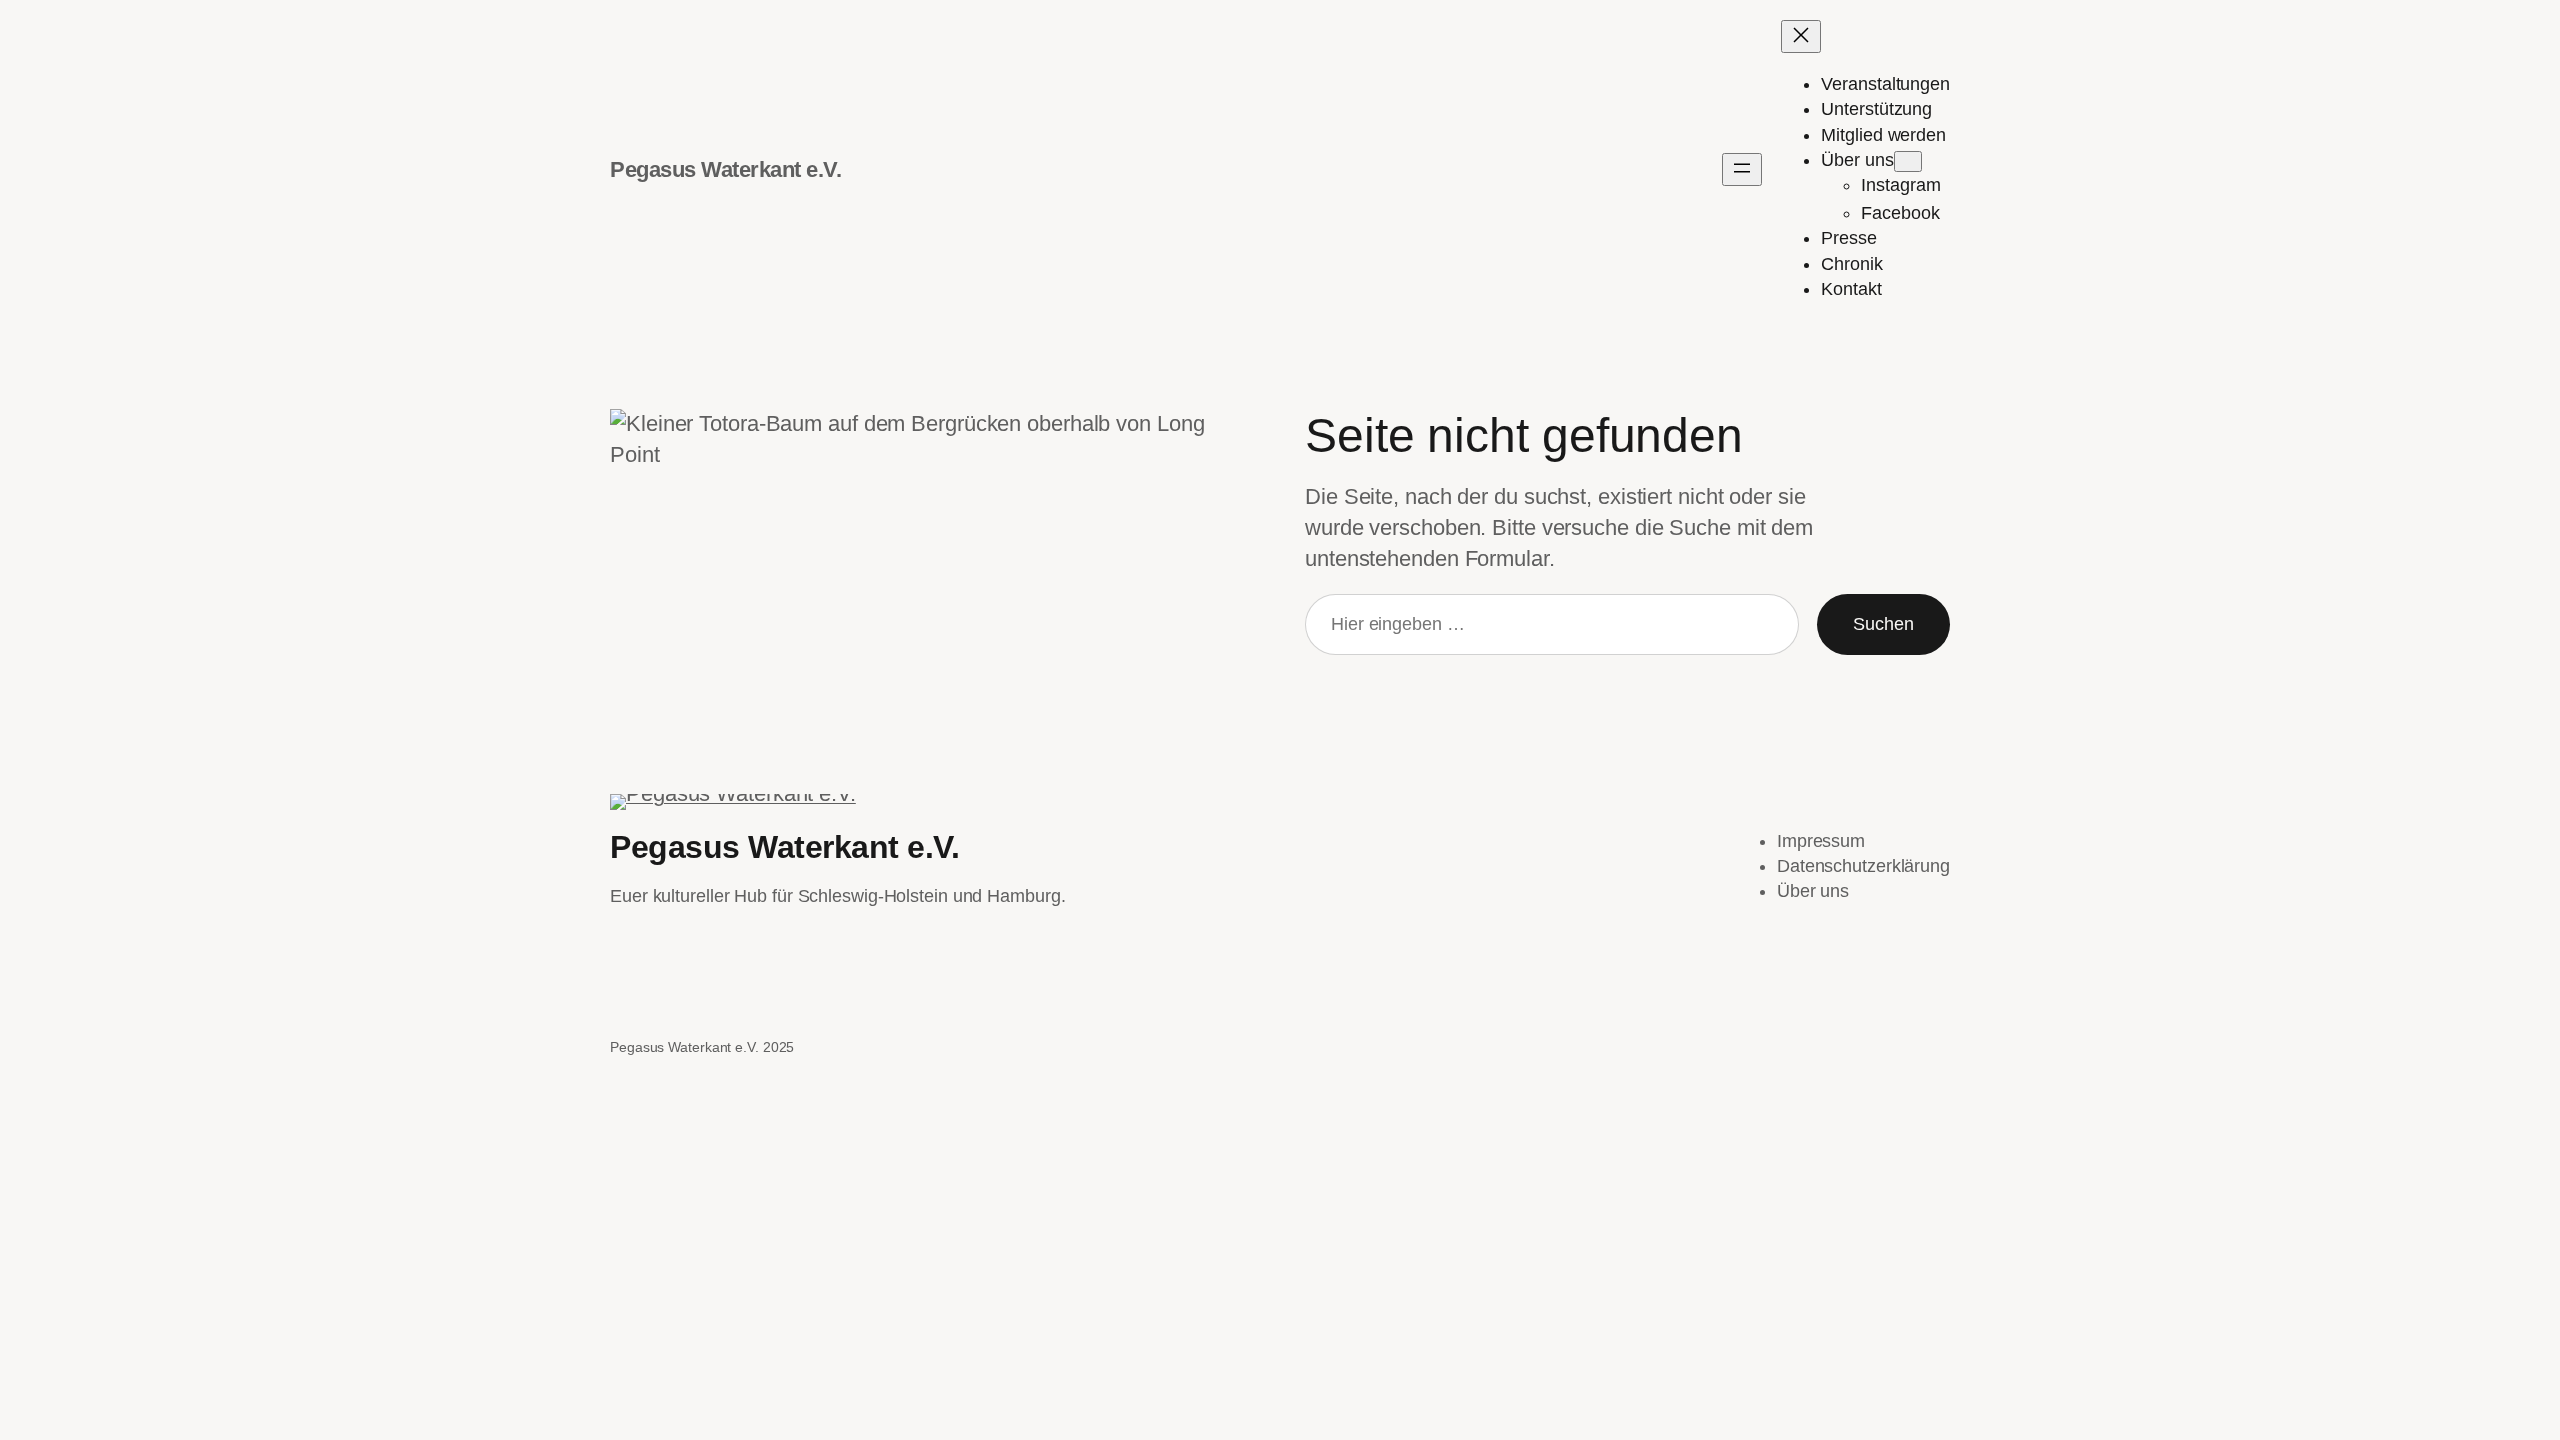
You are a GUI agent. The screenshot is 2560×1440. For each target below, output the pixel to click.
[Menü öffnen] (1742, 169)
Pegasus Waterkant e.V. (725, 169)
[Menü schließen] (1801, 36)
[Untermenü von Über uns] (1908, 161)
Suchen (1883, 624)
